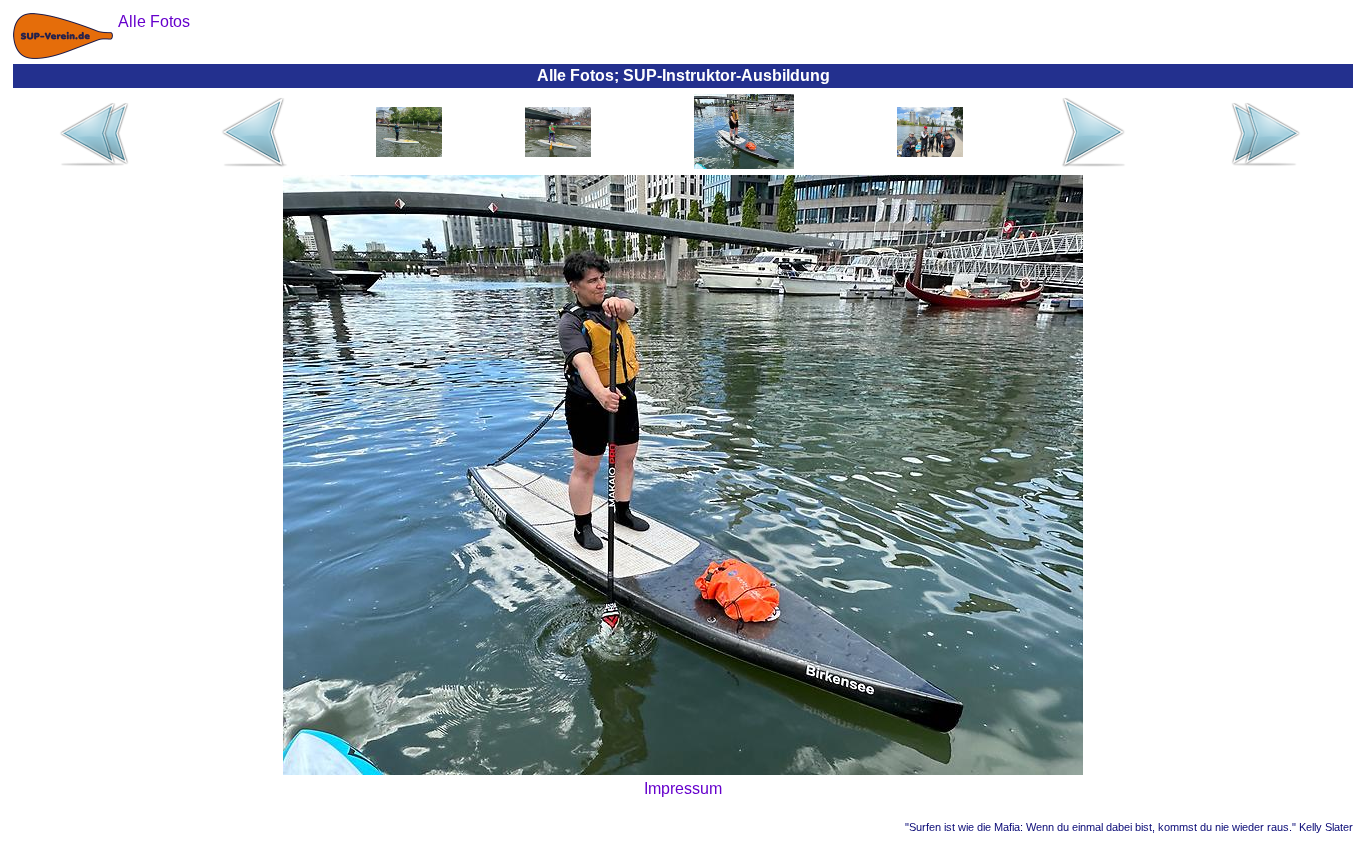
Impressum (683, 788)
